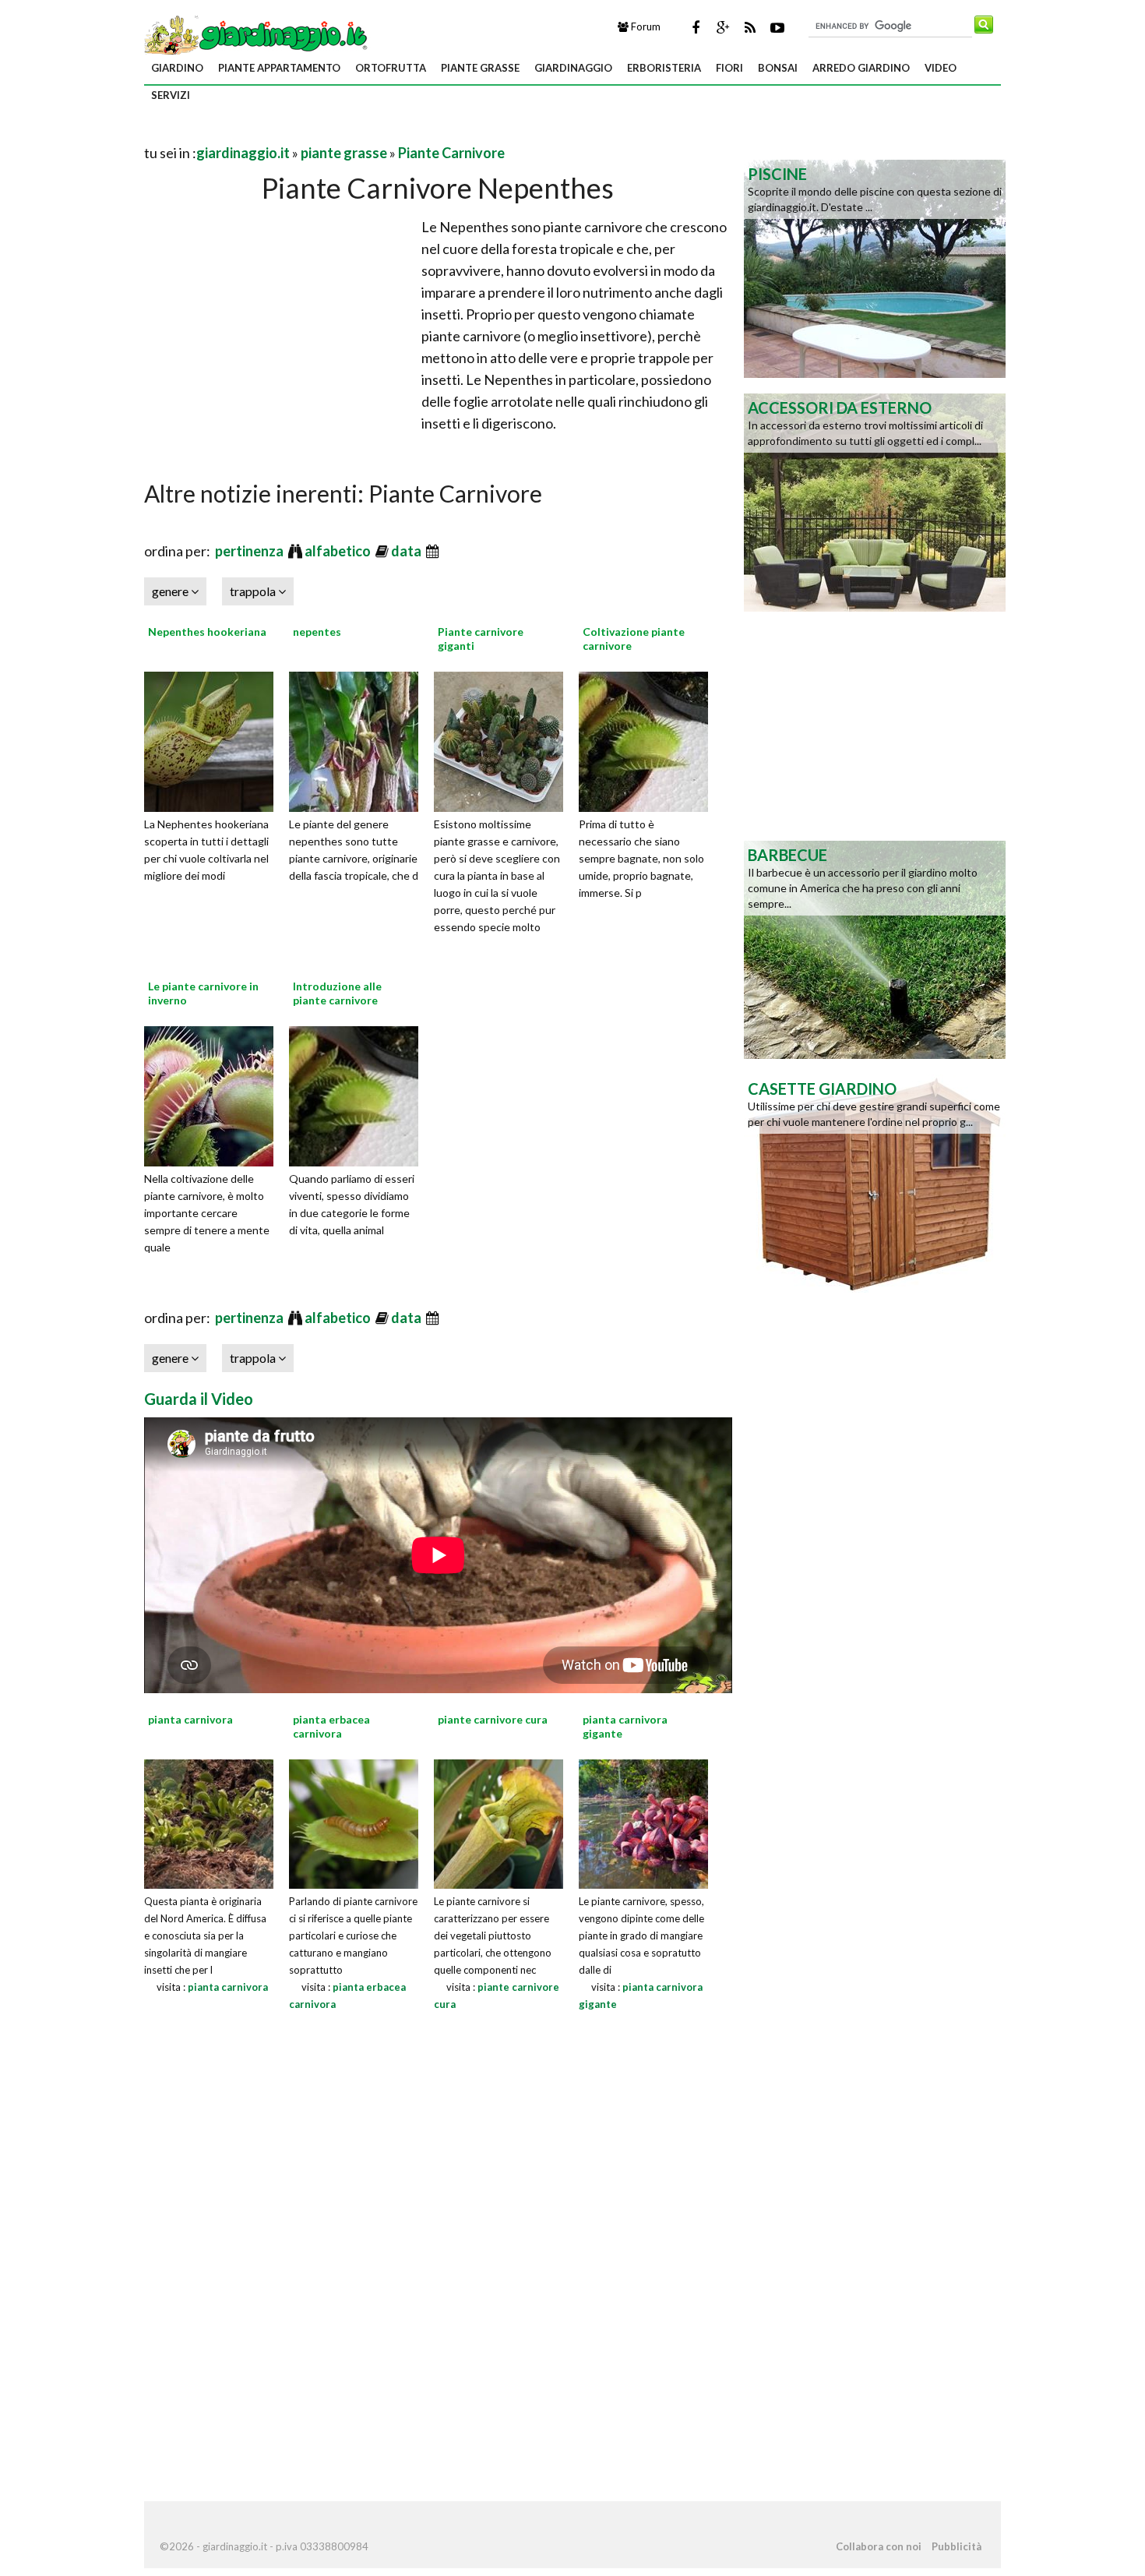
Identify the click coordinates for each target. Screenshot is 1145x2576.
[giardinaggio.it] (257, 34)
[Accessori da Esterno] (875, 501)
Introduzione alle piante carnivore (337, 993)
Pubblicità (957, 2546)
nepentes (317, 632)
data (407, 551)
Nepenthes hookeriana (207, 632)
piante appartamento (279, 68)
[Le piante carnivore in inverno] (214, 1094)
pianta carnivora (228, 1987)
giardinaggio (573, 68)
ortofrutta (391, 68)
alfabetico (339, 551)
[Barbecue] (875, 948)
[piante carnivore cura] (499, 1822)
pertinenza (250, 551)
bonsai (778, 68)
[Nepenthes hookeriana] (214, 739)
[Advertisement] (326, 134)
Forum (645, 26)
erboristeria (664, 68)
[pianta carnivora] (209, 1822)
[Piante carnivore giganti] (504, 739)
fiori (729, 68)
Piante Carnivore (451, 153)
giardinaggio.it (243, 153)
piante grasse (480, 68)
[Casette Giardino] (875, 1182)
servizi (171, 95)
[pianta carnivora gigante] (643, 1822)
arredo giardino (861, 68)
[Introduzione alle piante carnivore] (359, 1094)
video (941, 68)
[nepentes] (359, 739)
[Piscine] (875, 267)
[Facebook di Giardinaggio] (696, 27)
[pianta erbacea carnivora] (354, 1822)
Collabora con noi (879, 2546)
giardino (177, 68)
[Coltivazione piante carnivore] (649, 739)
